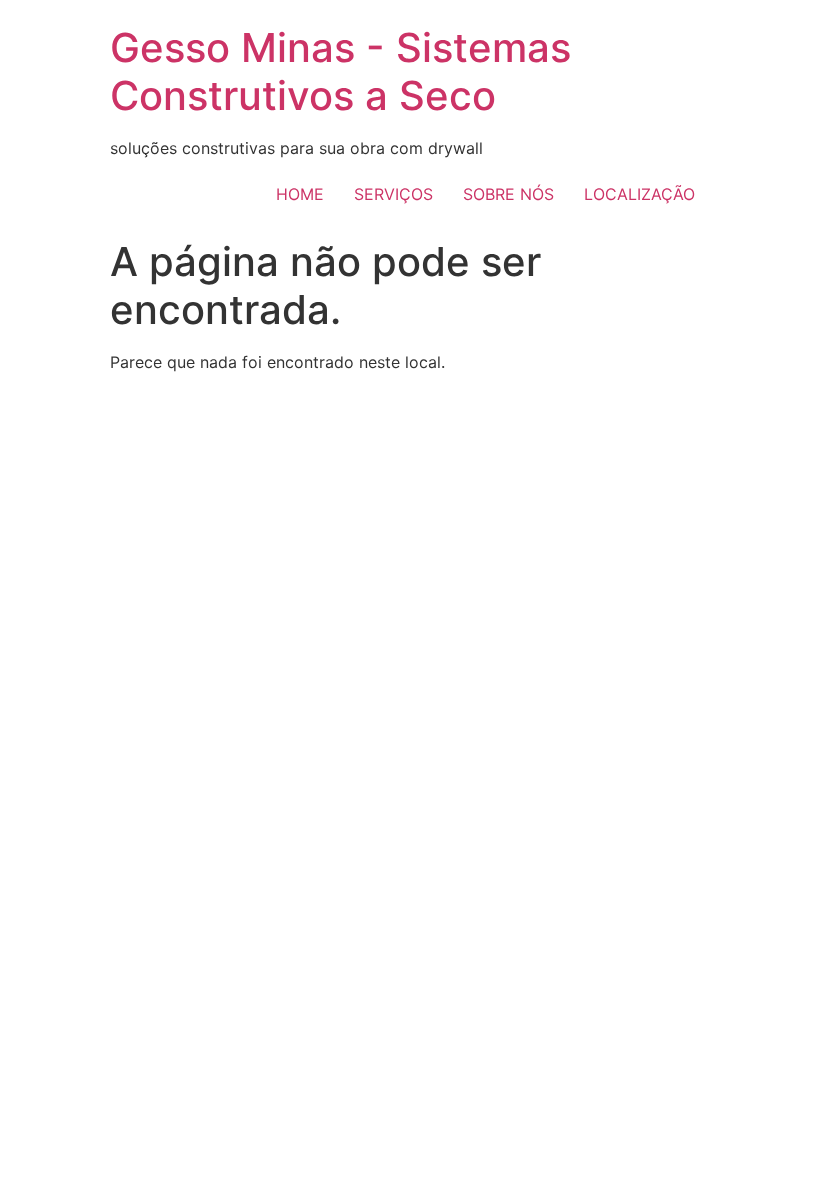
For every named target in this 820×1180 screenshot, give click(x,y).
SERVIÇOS (393, 194)
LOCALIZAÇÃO (639, 194)
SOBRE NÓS (508, 194)
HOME (300, 194)
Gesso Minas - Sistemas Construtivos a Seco (340, 71)
